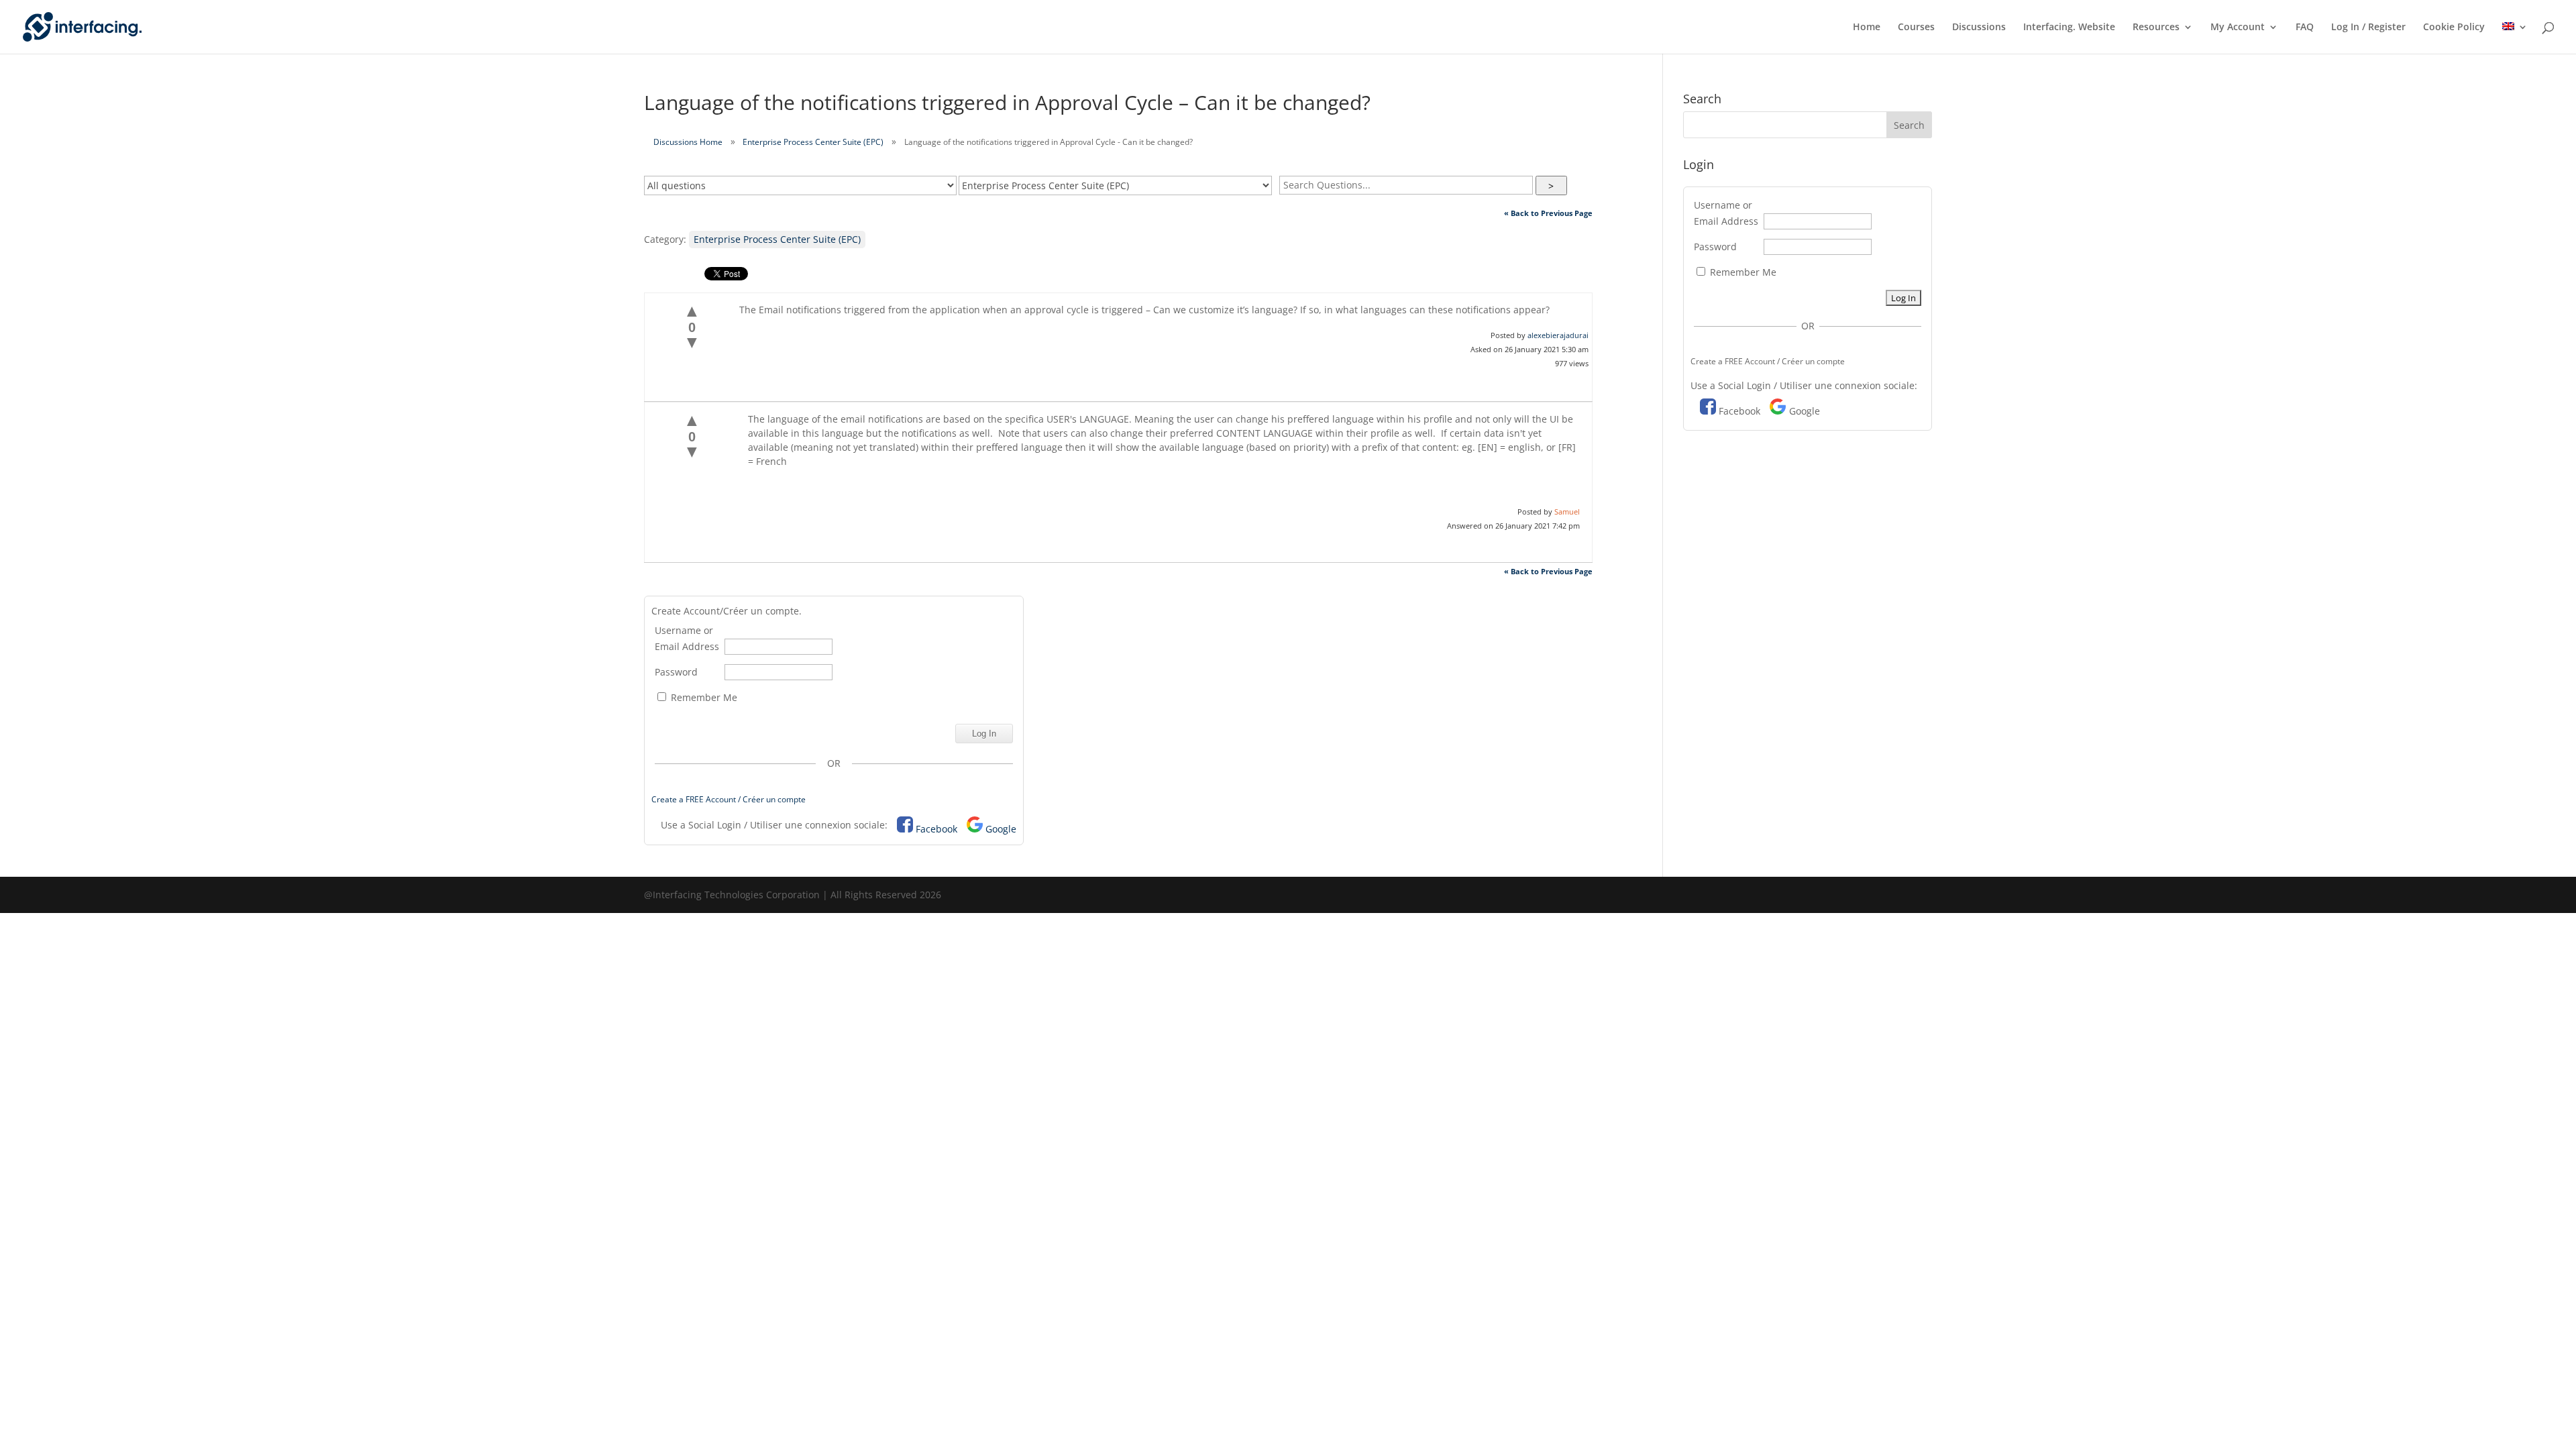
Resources (2156, 28)
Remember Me (703, 697)
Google (1001, 829)
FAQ (2305, 28)
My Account (2238, 28)
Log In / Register (2368, 28)
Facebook (936, 829)
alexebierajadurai (1558, 335)
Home (1867, 28)
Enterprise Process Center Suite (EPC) (813, 142)
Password (676, 672)
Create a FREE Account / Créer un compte (729, 799)
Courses (1916, 28)
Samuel (1567, 512)
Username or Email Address (687, 638)
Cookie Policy (2454, 28)
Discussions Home (688, 142)
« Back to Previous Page (1548, 213)
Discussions (1979, 28)
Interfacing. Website (2069, 28)
